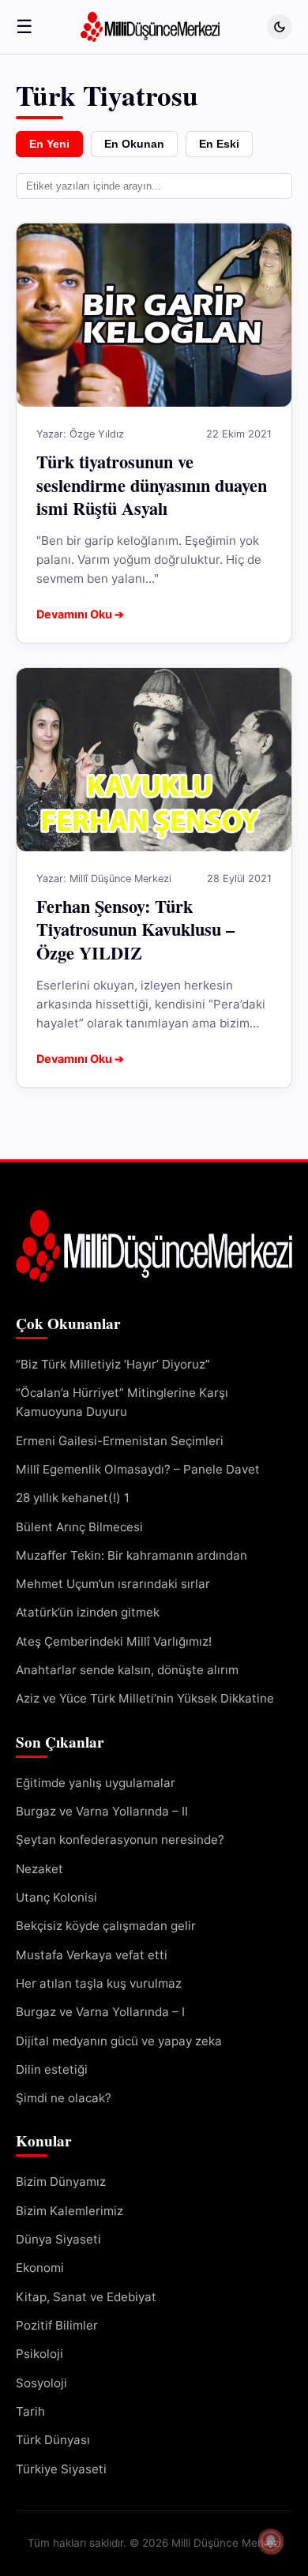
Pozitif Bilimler (57, 2325)
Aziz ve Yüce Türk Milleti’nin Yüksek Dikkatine (145, 1698)
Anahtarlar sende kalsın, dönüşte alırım (127, 1670)
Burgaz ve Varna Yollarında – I (100, 2012)
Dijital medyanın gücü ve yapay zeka (120, 2041)
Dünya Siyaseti (58, 2239)
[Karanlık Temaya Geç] (280, 27)
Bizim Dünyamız (61, 2182)
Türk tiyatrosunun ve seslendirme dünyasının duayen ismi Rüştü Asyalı (152, 484)
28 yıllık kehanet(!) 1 (73, 1498)
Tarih (30, 2411)
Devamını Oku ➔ (80, 614)
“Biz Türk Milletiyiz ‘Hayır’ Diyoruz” (113, 1364)
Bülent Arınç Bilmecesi (79, 1527)
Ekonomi (40, 2268)
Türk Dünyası (53, 2440)
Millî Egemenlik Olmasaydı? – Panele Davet (138, 1469)
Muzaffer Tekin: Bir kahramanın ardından (131, 1555)
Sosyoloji (41, 2383)
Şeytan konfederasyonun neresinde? (120, 1840)
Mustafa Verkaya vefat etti (92, 1955)
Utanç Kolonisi (56, 1897)
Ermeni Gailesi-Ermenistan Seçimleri (120, 1441)
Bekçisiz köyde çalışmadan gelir (106, 1926)
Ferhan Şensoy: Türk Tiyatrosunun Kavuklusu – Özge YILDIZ (135, 929)
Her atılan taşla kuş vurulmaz (99, 1983)
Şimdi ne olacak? (64, 2098)
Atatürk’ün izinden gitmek (88, 1612)
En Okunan (134, 144)
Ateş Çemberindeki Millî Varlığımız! (114, 1641)
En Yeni (49, 144)
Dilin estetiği (52, 2069)
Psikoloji (39, 2354)
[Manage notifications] (271, 2541)
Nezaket (39, 1869)
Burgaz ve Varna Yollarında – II (102, 1811)
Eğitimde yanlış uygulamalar (96, 1783)
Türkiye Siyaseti (61, 2469)
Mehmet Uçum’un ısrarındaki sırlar (113, 1584)
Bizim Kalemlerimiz (69, 2211)
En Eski (219, 144)
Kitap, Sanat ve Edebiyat (86, 2297)
